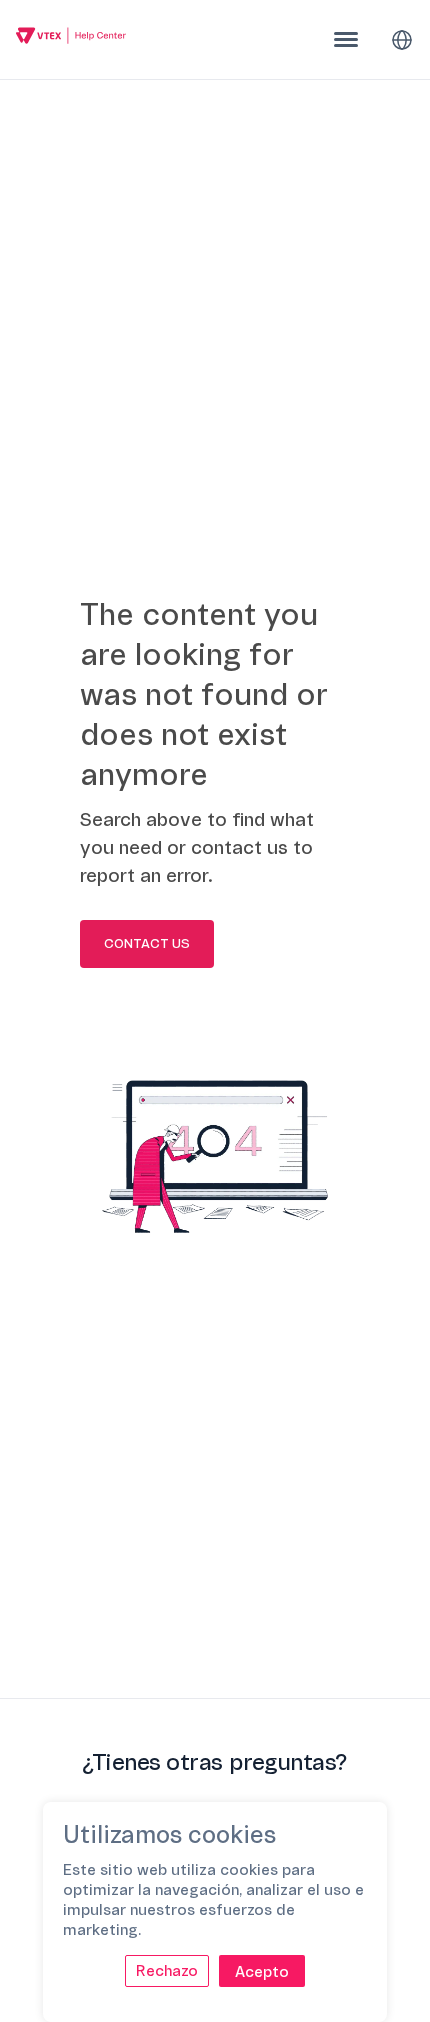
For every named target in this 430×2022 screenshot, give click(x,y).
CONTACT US (147, 944)
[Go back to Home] (71, 38)
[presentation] (346, 39)
